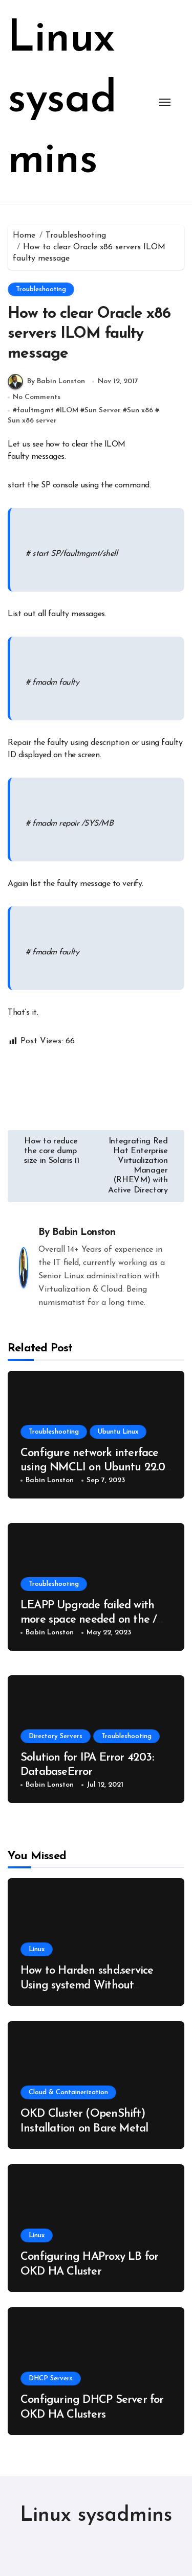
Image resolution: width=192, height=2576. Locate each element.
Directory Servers (56, 1736)
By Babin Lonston (56, 381)
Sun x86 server (32, 421)
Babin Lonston (84, 1233)
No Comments (37, 397)
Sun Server (103, 411)
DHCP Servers (51, 2379)
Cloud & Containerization (68, 2092)
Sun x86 (140, 411)
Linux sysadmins (62, 100)
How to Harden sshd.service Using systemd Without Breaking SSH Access (87, 1985)
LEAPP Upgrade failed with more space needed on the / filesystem (89, 1620)
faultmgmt (35, 411)
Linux (37, 1949)
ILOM (69, 411)
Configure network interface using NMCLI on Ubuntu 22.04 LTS (96, 1468)
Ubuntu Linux (118, 1432)
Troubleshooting (41, 289)
